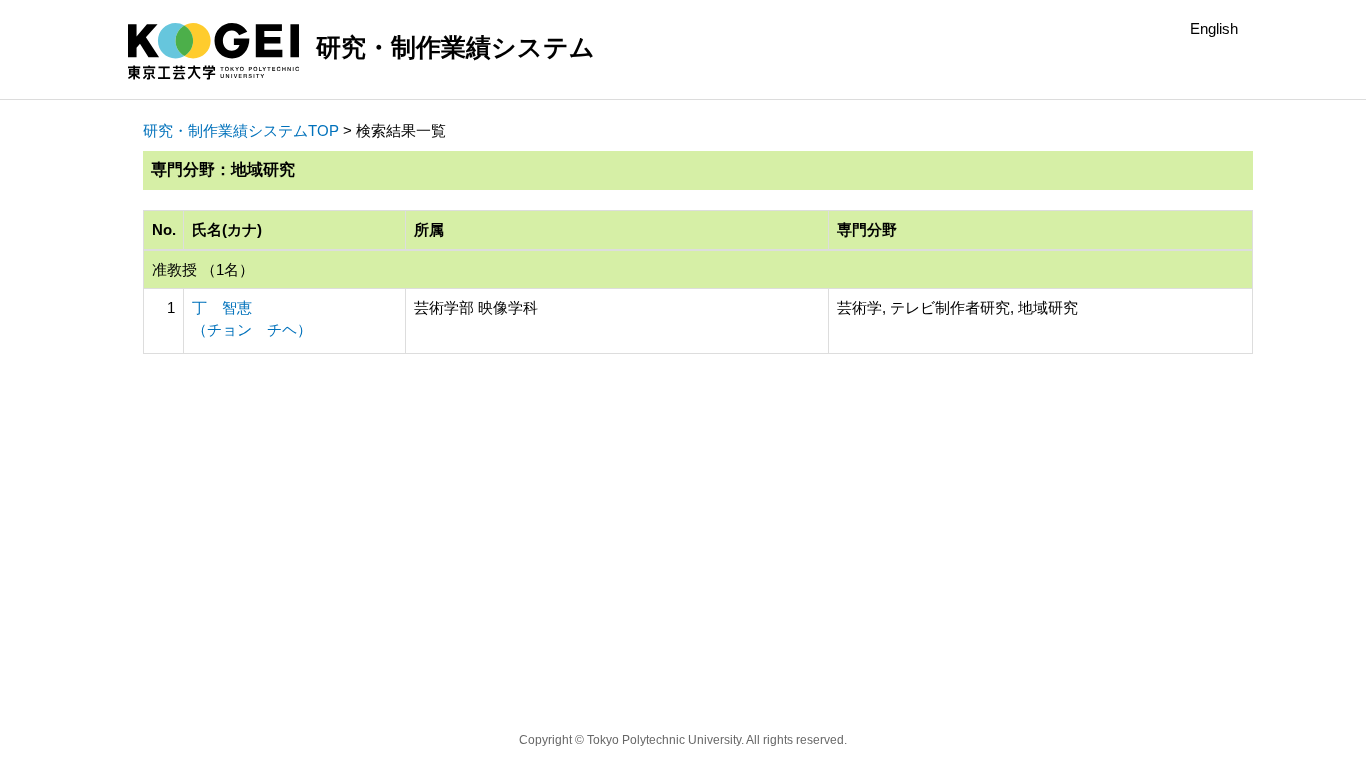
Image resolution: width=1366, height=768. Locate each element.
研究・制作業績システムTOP (241, 130)
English (1214, 28)
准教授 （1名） (203, 269)
